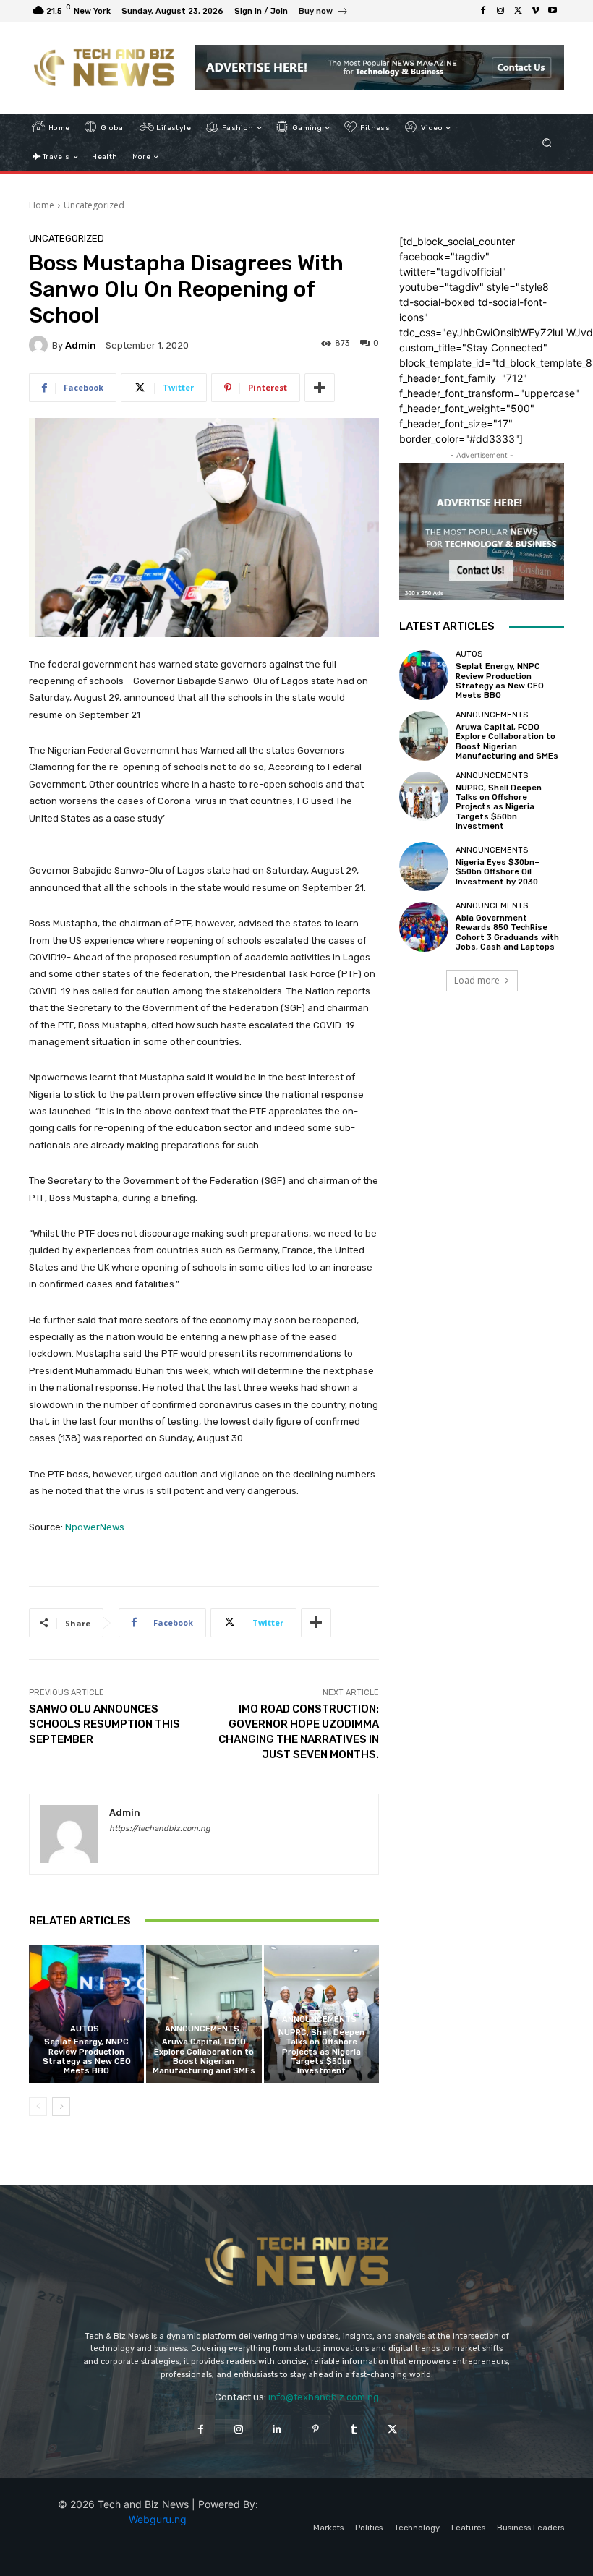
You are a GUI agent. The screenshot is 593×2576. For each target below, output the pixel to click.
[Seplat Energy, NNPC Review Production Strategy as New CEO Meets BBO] (86, 2014)
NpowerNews (95, 1527)
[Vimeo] (535, 11)
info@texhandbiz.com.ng (324, 2397)
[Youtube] (553, 11)
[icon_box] (324, 13)
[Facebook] (483, 11)
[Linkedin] (277, 2430)
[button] (547, 143)
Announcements (202, 2029)
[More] (320, 388)
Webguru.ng (158, 2519)
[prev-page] (38, 2107)
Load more (477, 980)
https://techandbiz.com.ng (160, 1829)
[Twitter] (518, 11)
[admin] (40, 345)
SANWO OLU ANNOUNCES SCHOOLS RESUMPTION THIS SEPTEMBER (104, 1724)
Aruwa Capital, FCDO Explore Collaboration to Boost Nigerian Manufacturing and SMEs (204, 2056)
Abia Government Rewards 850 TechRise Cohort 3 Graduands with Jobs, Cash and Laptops (507, 933)
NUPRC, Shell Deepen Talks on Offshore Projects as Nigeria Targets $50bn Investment (321, 2052)
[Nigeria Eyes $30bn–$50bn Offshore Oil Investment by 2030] (424, 866)
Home (42, 205)
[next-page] (61, 2107)
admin (81, 345)
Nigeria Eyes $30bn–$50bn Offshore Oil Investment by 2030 (498, 872)
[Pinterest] (316, 2430)
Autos (85, 2029)
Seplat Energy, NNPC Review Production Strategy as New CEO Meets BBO (87, 2056)
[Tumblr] (354, 2430)
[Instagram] (500, 11)
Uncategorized (94, 205)
